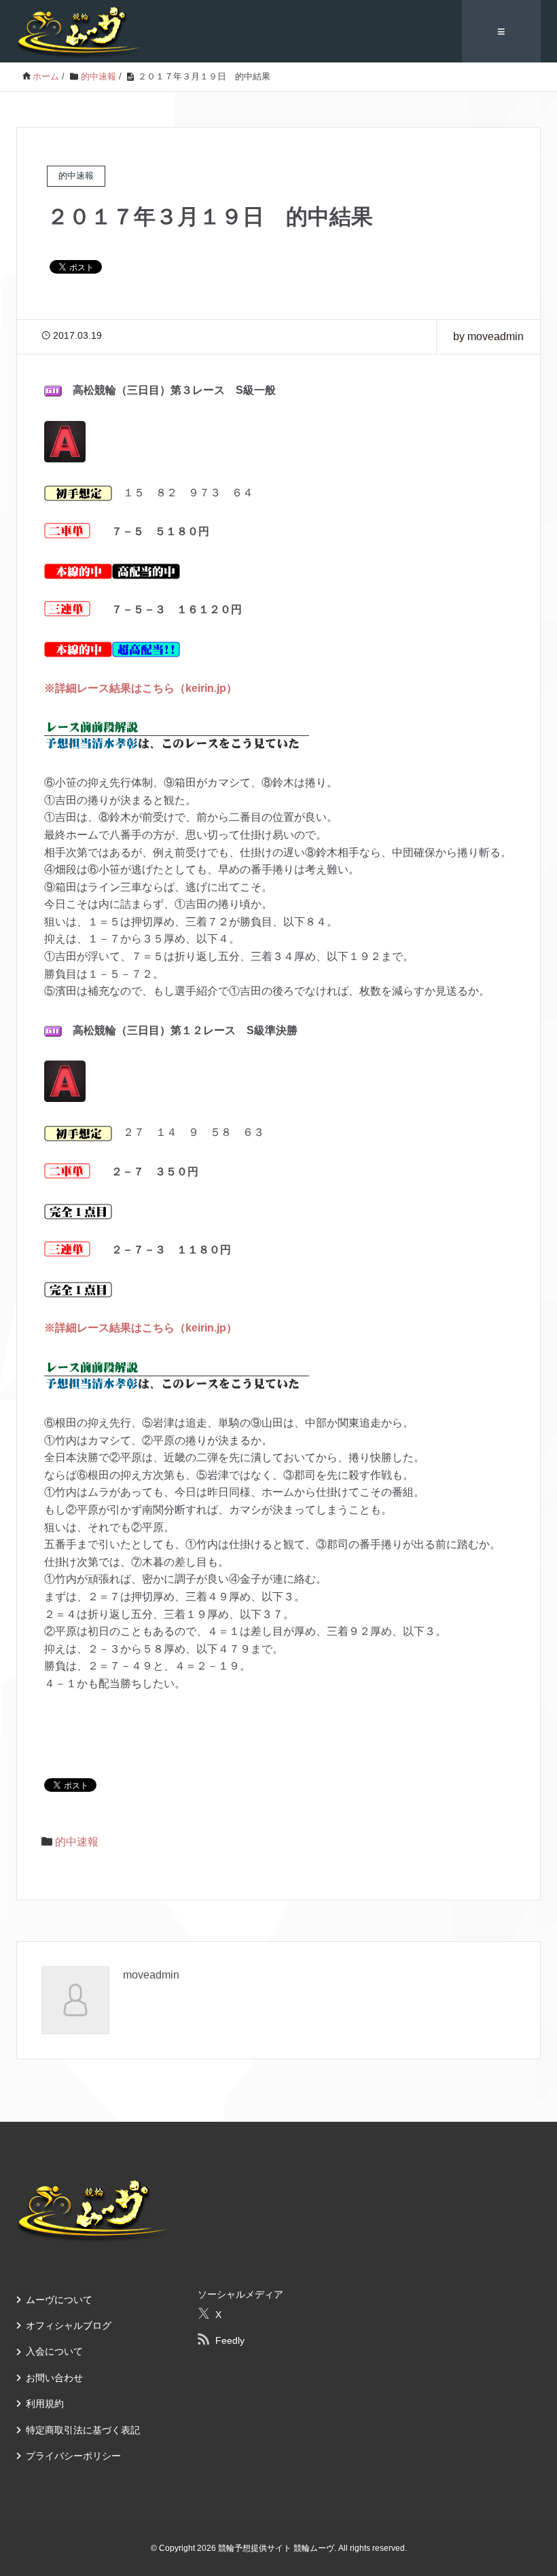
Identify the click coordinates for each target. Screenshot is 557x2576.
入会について (54, 2351)
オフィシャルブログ (69, 2325)
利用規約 (45, 2404)
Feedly (230, 2340)
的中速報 (77, 1842)
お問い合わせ (54, 2378)
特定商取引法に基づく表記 (83, 2430)
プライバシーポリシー (73, 2456)
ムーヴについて (59, 2300)
